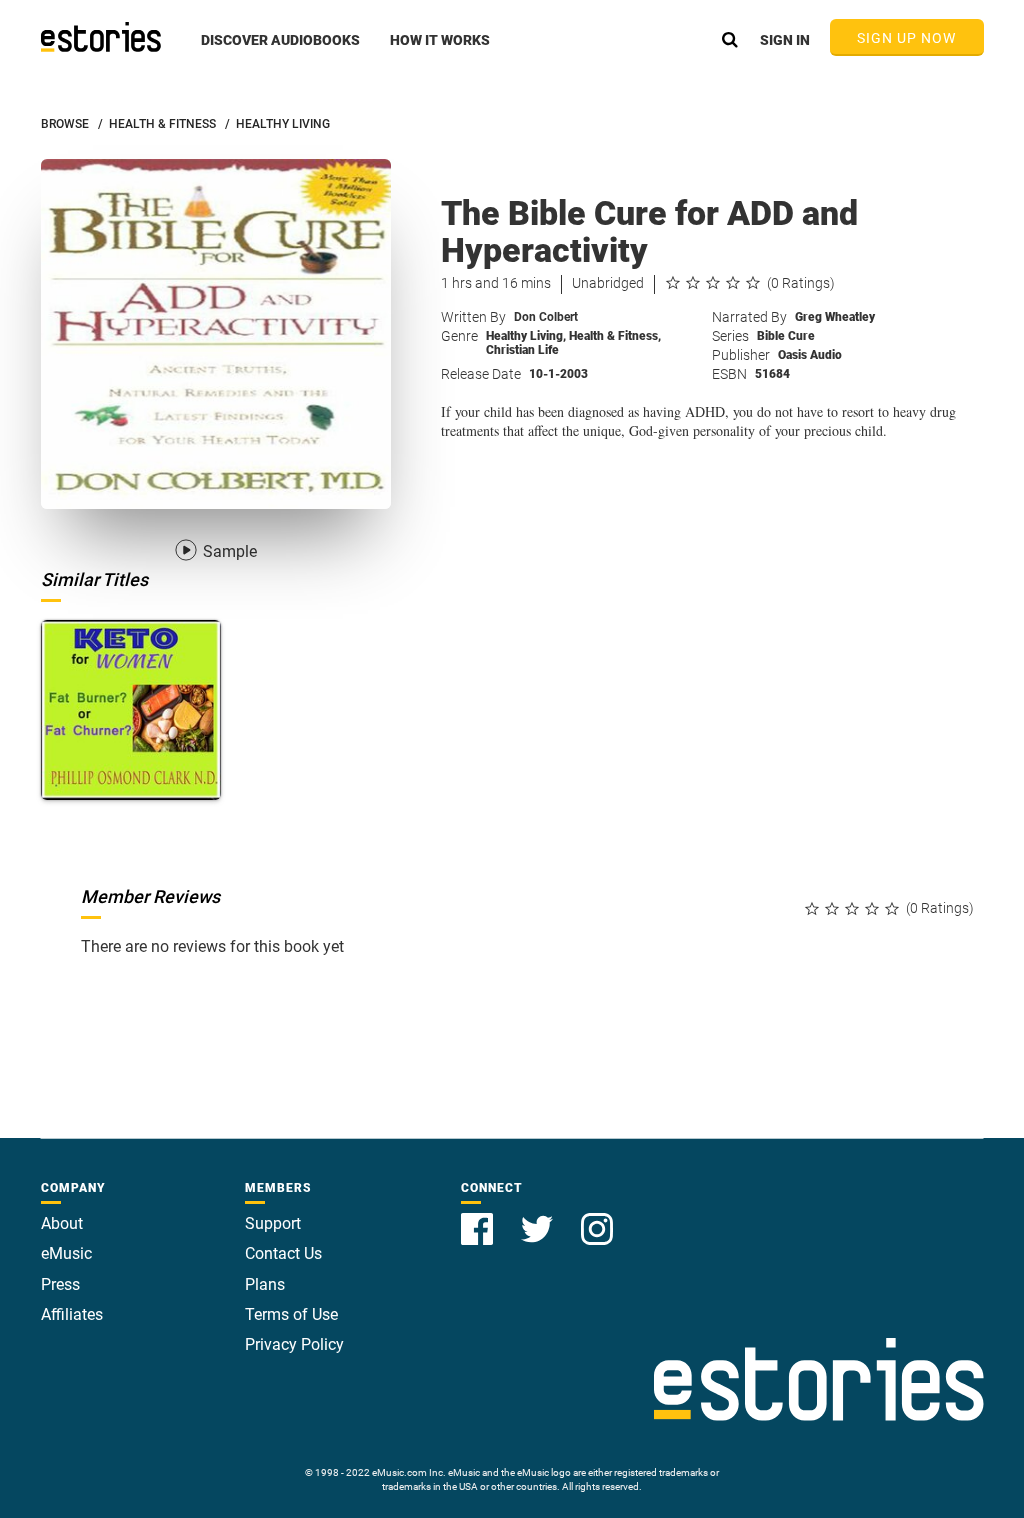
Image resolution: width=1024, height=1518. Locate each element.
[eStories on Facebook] (479, 1217)
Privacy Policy (294, 1344)
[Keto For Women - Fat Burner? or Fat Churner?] (131, 710)
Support (273, 1223)
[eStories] (101, 37)
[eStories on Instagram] (597, 1217)
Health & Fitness (615, 336)
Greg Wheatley (835, 317)
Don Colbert (546, 317)
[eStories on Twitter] (539, 1217)
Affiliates (72, 1314)
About (62, 1223)
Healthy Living (526, 336)
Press (60, 1284)
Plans (265, 1284)
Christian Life (522, 350)
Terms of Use (291, 1314)
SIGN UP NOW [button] (907, 38)
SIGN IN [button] (785, 40)
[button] (280, 51)
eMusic (66, 1253)
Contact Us (283, 1253)
